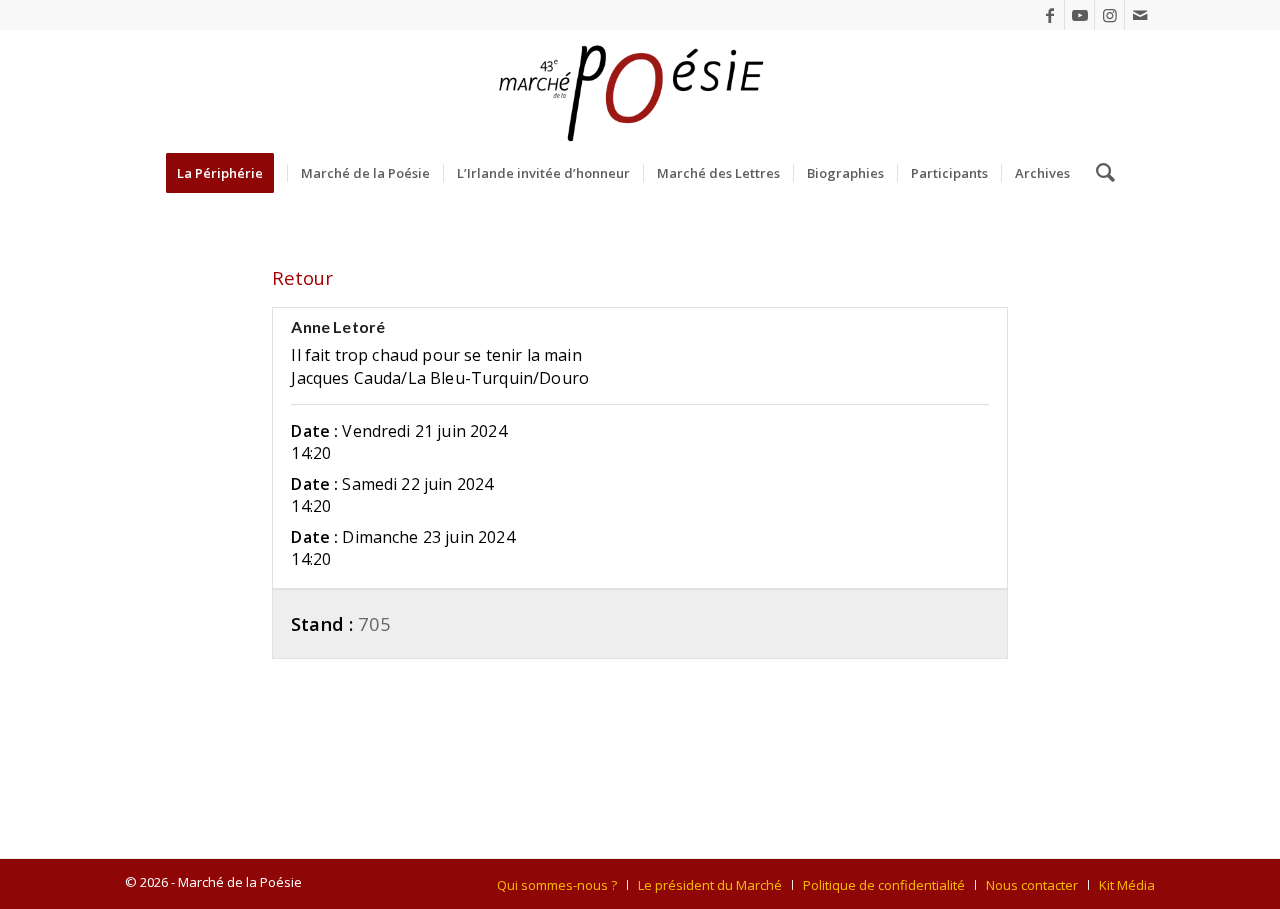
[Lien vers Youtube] (1079, 15)
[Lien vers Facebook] (1049, 15)
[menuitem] (226, 173)
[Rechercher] (1099, 173)
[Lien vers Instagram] (1109, 15)
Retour (302, 277)
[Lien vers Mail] (1140, 15)
